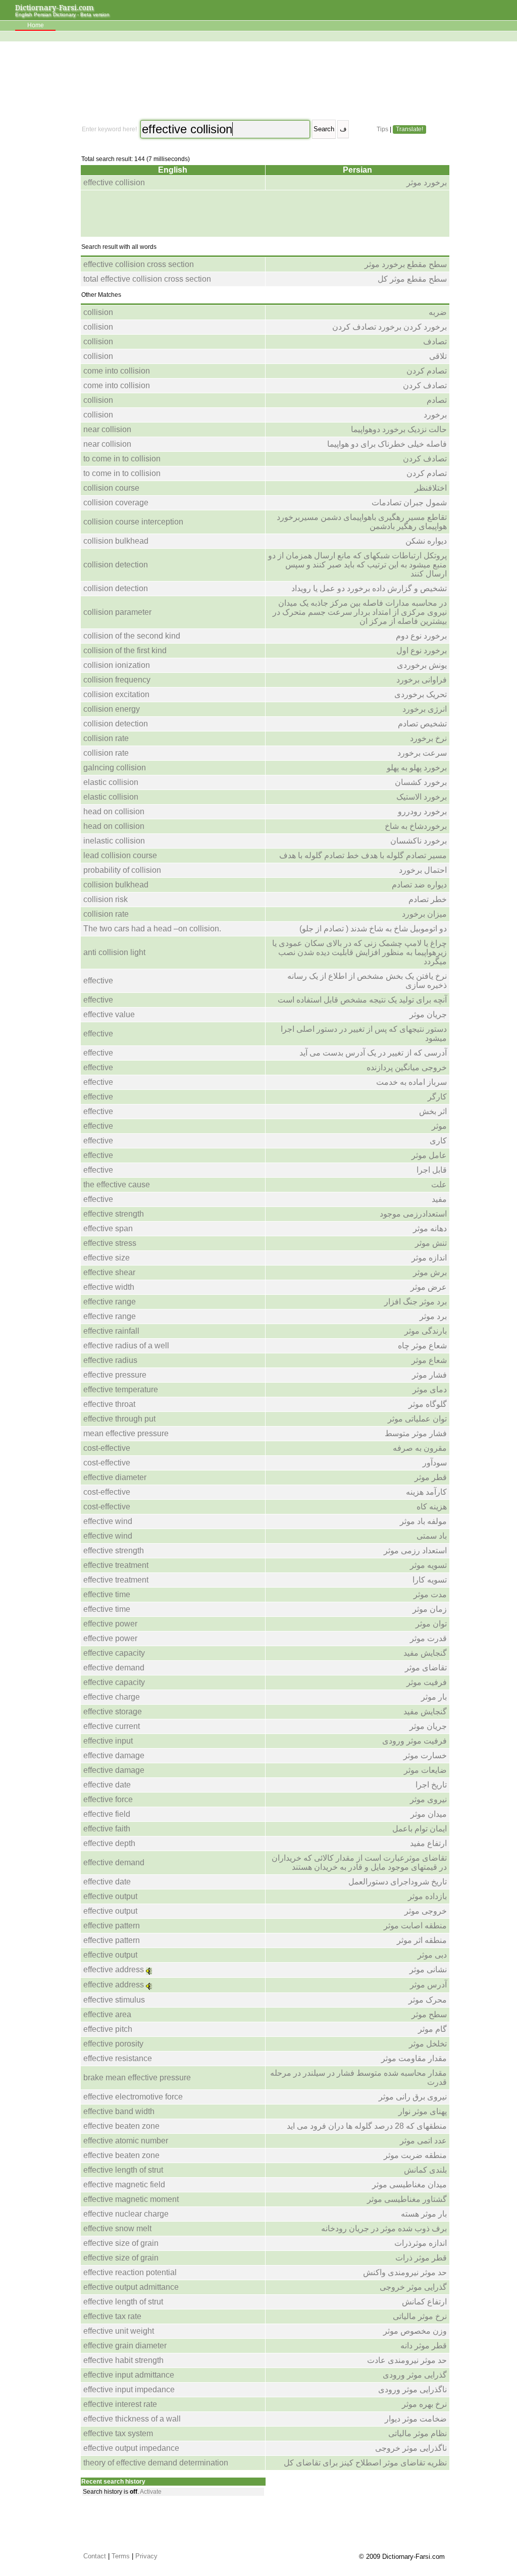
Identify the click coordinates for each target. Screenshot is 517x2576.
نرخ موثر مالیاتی (420, 2316)
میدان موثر (429, 1814)
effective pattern (112, 1926)
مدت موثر (430, 1594)
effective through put (119, 1419)
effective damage (114, 1755)
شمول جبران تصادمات (409, 503)
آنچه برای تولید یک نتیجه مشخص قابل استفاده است (362, 1000)
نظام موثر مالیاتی (418, 2433)
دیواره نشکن (426, 541)
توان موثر (431, 1624)
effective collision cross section (139, 264)
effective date (107, 1785)
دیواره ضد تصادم (419, 885)
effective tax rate (112, 2316)
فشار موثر (429, 1375)
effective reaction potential (130, 2272)
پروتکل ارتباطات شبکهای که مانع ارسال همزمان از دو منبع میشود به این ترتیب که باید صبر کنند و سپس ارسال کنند (357, 565)
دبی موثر (432, 1955)
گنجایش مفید (425, 1653)
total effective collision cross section (147, 279)
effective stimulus (114, 2000)
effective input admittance (129, 2375)
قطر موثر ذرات (421, 2258)
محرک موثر (428, 2000)
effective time (107, 1594)
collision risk (106, 899)
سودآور (435, 1463)
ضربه (438, 312)
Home (36, 25)
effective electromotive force (133, 2097)
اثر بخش (433, 1111)
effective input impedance (129, 2389)
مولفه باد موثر (423, 1521)
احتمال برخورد (423, 870)
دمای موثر (430, 1389)
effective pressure (115, 1375)
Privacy (146, 2556)
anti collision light (114, 952)
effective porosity (113, 2044)
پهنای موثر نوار (423, 2111)
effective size (107, 1258)
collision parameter (117, 612)
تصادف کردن (425, 385)
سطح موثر (429, 2014)
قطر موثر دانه (424, 2346)
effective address (114, 1969)
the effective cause (117, 1185)
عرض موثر (429, 1287)
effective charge (112, 1697)
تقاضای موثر (426, 1668)
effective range (110, 1302)
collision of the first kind (125, 650)
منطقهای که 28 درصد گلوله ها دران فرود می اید (367, 2126)
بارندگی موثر (426, 1331)
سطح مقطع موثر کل (412, 279)
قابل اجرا (432, 1170)
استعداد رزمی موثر (415, 1550)
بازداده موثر (427, 1896)
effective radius (110, 1360)
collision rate (106, 738)
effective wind (108, 1521)
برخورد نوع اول (422, 650)
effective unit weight (119, 2331)
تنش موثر (431, 1243)
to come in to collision (122, 459)
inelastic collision (114, 841)
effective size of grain (121, 2243)
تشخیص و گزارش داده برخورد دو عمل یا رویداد (369, 588)
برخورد (435, 415)
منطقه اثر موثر (422, 1940)
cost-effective (107, 1448)
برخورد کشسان (421, 782)
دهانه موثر (430, 1228)
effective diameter (115, 1477)
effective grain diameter (125, 2346)
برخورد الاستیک (422, 797)
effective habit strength (123, 2360)
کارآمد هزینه (426, 1492)
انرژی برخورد (425, 709)
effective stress (110, 1243)
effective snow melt (117, 2228)
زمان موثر (430, 1609)
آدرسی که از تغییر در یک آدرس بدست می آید (373, 1053)
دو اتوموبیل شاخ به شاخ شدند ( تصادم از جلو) (373, 929)
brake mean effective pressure (137, 2078)
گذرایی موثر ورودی (415, 2375)
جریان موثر (428, 1014)
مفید (439, 1199)
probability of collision (122, 870)
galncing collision (115, 768)
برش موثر (430, 1272)
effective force (108, 1799)
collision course (111, 488)
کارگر (437, 1097)
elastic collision (111, 782)
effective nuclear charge (126, 2214)
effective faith (107, 1829)
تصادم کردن (427, 371)
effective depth (109, 1843)
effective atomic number (126, 2141)
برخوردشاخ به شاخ (416, 826)
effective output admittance (131, 2287)
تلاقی (438, 356)
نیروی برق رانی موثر (413, 2097)
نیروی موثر (428, 1799)
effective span (108, 1228)
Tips (382, 129)
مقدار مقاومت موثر (414, 2058)
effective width (109, 1287)
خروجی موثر (426, 1911)
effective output (110, 1896)
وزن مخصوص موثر (415, 2331)
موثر (439, 1126)
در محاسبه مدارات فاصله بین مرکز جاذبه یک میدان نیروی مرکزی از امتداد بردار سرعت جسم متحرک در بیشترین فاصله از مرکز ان (360, 612)
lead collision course (120, 855)
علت (439, 1185)
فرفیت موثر (427, 1682)
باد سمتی (432, 1536)
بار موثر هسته (424, 2214)
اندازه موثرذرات (421, 2243)
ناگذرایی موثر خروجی (411, 2448)
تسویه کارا (430, 1580)
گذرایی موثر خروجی (413, 2287)
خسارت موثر (425, 1755)
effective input (108, 1741)
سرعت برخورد (422, 753)
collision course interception (133, 522)
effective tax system (118, 2433)
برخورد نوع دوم (421, 636)
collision (98, 312)
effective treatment (116, 1565)
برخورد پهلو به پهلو (417, 768)
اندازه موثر (429, 1258)
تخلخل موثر (428, 2044)
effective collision (114, 182)
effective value (109, 1014)
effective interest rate (120, 2404)
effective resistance (118, 2058)
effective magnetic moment (131, 2199)
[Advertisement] (264, 81)
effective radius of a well (126, 1346)
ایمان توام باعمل (420, 1829)
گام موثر (432, 2029)
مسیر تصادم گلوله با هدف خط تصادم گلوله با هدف (363, 855)
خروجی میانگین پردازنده (407, 1067)
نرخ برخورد (428, 738)
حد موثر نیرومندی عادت (407, 2360)
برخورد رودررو (422, 811)
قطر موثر (431, 1477)
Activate (151, 2492)
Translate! (409, 129)
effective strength (114, 1214)
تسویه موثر (428, 1565)
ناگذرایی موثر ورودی (412, 2389)
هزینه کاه (432, 1507)
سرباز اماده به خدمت (411, 1082)
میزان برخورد (424, 914)
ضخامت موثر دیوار (416, 2419)
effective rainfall (111, 1331)
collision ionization (117, 665)
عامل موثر (429, 1155)
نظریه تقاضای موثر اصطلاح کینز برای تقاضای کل (365, 2463)
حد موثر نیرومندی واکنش (405, 2272)
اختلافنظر (431, 488)
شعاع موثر (429, 1360)
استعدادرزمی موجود (413, 1214)
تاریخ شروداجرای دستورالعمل (398, 1882)
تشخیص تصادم (422, 724)
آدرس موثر (428, 1985)
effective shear (109, 1272)
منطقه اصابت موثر (415, 1926)
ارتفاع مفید (428, 1843)
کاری (438, 1141)
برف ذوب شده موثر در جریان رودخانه (384, 2228)
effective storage (113, 1712)
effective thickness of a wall (132, 2419)
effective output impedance (131, 2448)
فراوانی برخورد (422, 680)
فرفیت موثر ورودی (415, 1741)
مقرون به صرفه (420, 1448)
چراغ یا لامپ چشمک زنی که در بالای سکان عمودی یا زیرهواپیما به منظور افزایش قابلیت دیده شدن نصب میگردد (359, 952)
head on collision (114, 811)
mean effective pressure (126, 1433)
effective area (107, 2014)
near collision (107, 429)
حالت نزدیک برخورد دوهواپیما (399, 429)
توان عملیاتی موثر (417, 1419)
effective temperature (121, 1389)
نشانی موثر (428, 1969)
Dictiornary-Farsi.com (55, 7)
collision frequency (117, 680)
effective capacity (114, 1653)
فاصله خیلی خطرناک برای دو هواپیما (387, 444)
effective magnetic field (124, 2185)
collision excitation (116, 694)
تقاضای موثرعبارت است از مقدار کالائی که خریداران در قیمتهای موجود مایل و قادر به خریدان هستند (359, 1862)
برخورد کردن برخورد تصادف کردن (390, 327)
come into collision (117, 371)
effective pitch (108, 2029)
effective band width (119, 2111)
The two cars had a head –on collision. (152, 929)
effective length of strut (123, 2170)
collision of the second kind (132, 636)
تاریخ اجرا (431, 1785)
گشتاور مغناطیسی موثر (407, 2199)
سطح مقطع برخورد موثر (406, 264)
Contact (95, 2556)
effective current (112, 1726)
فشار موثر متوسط (416, 1433)
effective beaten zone (121, 2126)
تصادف (435, 341)
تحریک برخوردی (421, 694)
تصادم (437, 400)
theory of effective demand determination (156, 2463)
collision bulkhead (116, 541)
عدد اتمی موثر (423, 2141)
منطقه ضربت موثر (415, 2155)
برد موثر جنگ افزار (416, 1302)
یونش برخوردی (422, 665)
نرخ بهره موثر (424, 2404)
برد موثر (433, 1316)
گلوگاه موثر (428, 1404)
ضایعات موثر (425, 1770)
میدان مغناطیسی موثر (409, 2185)
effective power (110, 1624)
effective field (107, 1814)
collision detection (116, 565)
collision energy (112, 709)
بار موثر (434, 1697)
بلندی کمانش (425, 2170)
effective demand (114, 1668)
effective (98, 981)
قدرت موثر (428, 1638)
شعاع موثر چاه (422, 1346)
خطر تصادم (428, 899)
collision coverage (116, 503)
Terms (121, 2556)
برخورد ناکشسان (419, 841)
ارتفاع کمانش (424, 2302)
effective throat (109, 1404)
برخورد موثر (427, 182)
